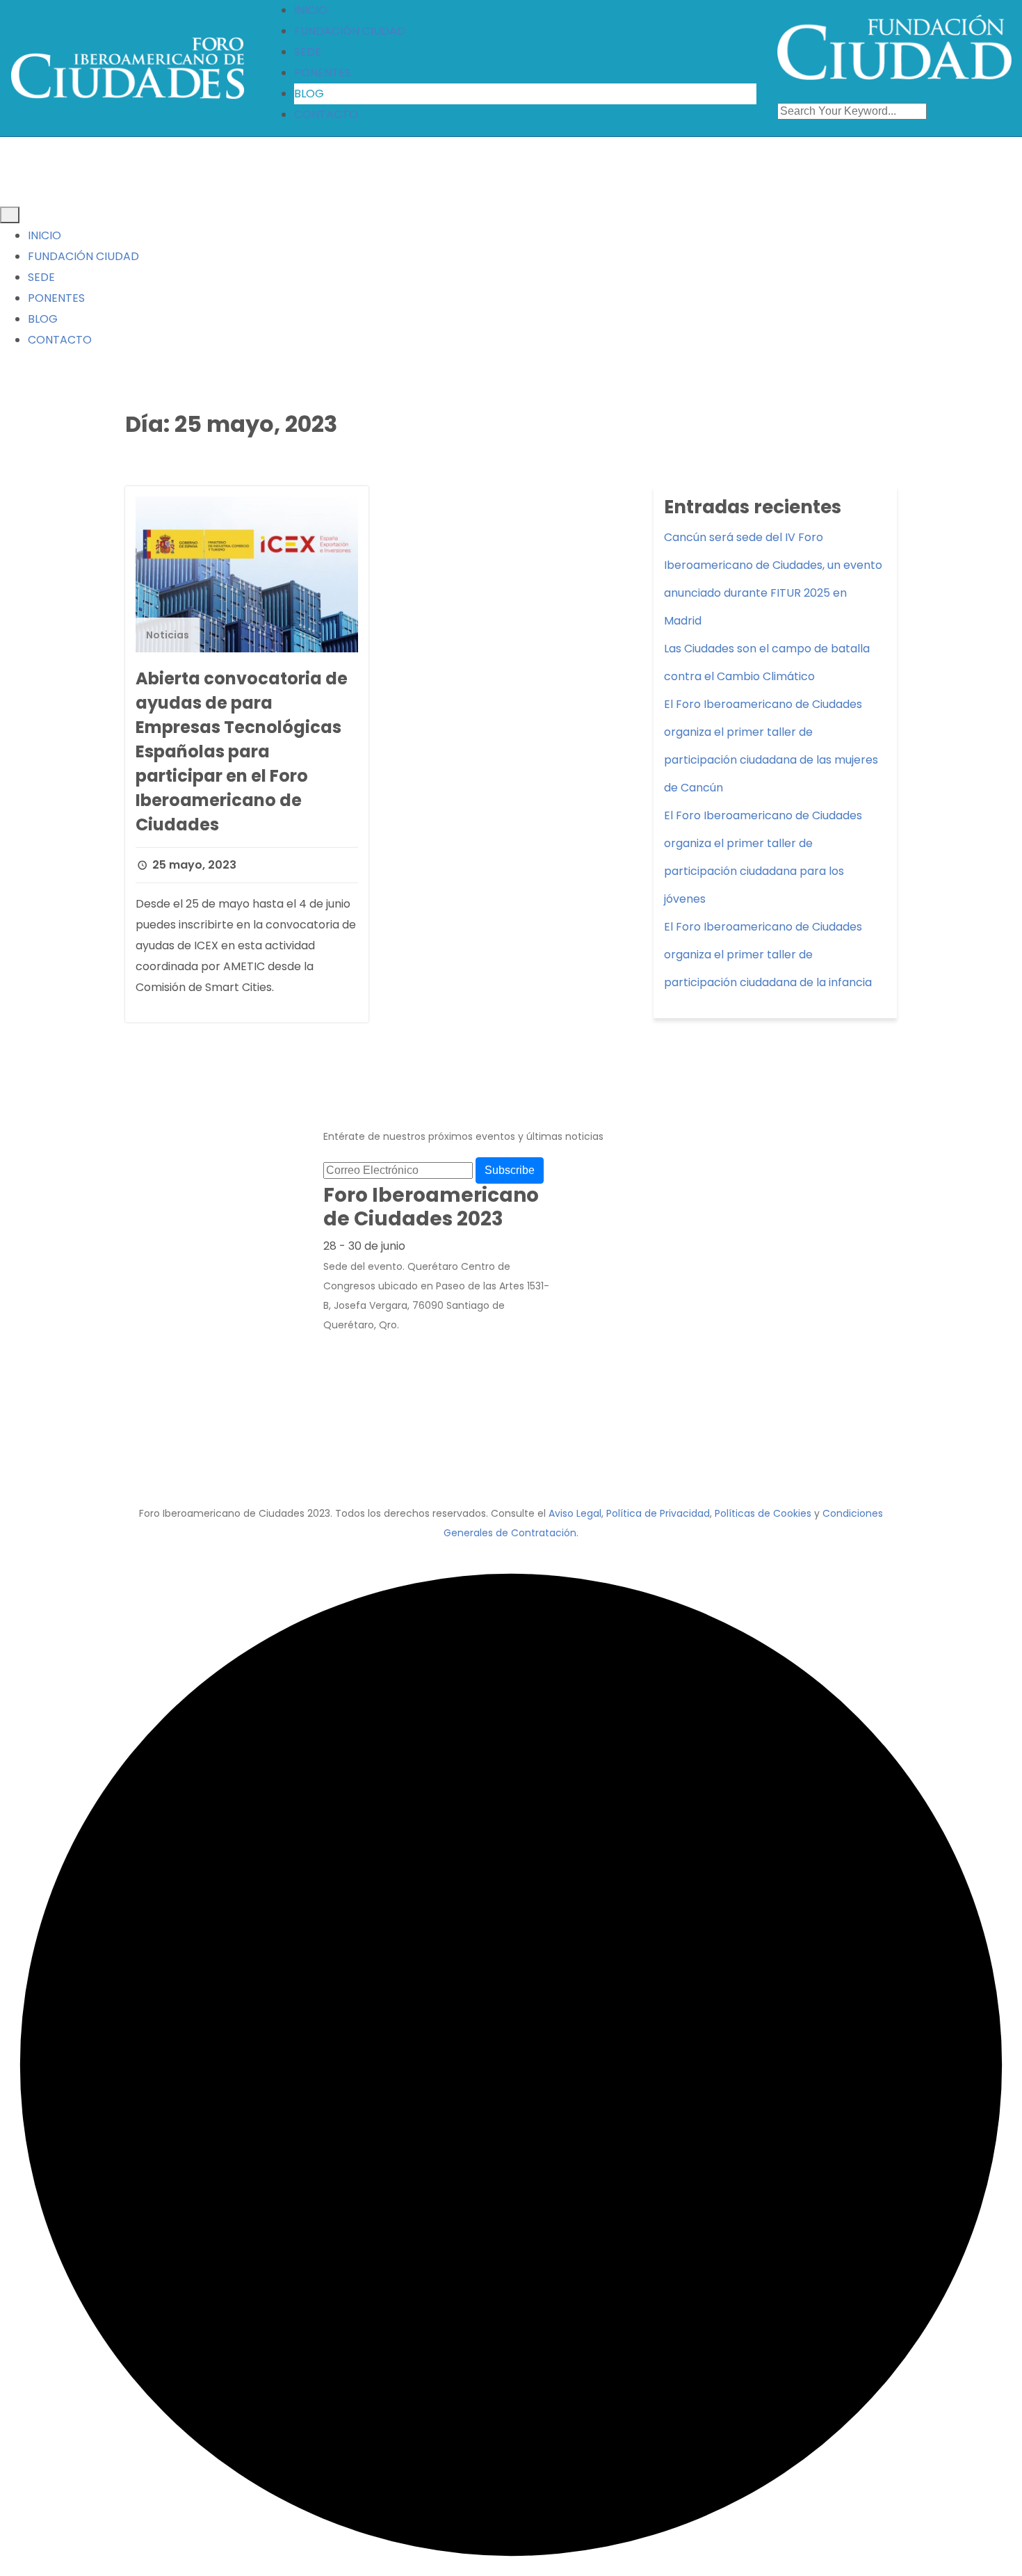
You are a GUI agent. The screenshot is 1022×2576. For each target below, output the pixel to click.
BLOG (309, 94)
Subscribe (510, 1170)
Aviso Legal (575, 1513)
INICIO (311, 10)
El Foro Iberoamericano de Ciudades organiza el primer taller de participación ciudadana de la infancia (768, 955)
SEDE (308, 52)
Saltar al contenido (61, 15)
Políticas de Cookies (763, 1513)
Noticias (168, 635)
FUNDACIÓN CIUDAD (350, 31)
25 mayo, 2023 (193, 865)
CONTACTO (326, 114)
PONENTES (323, 73)
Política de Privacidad (658, 1513)
